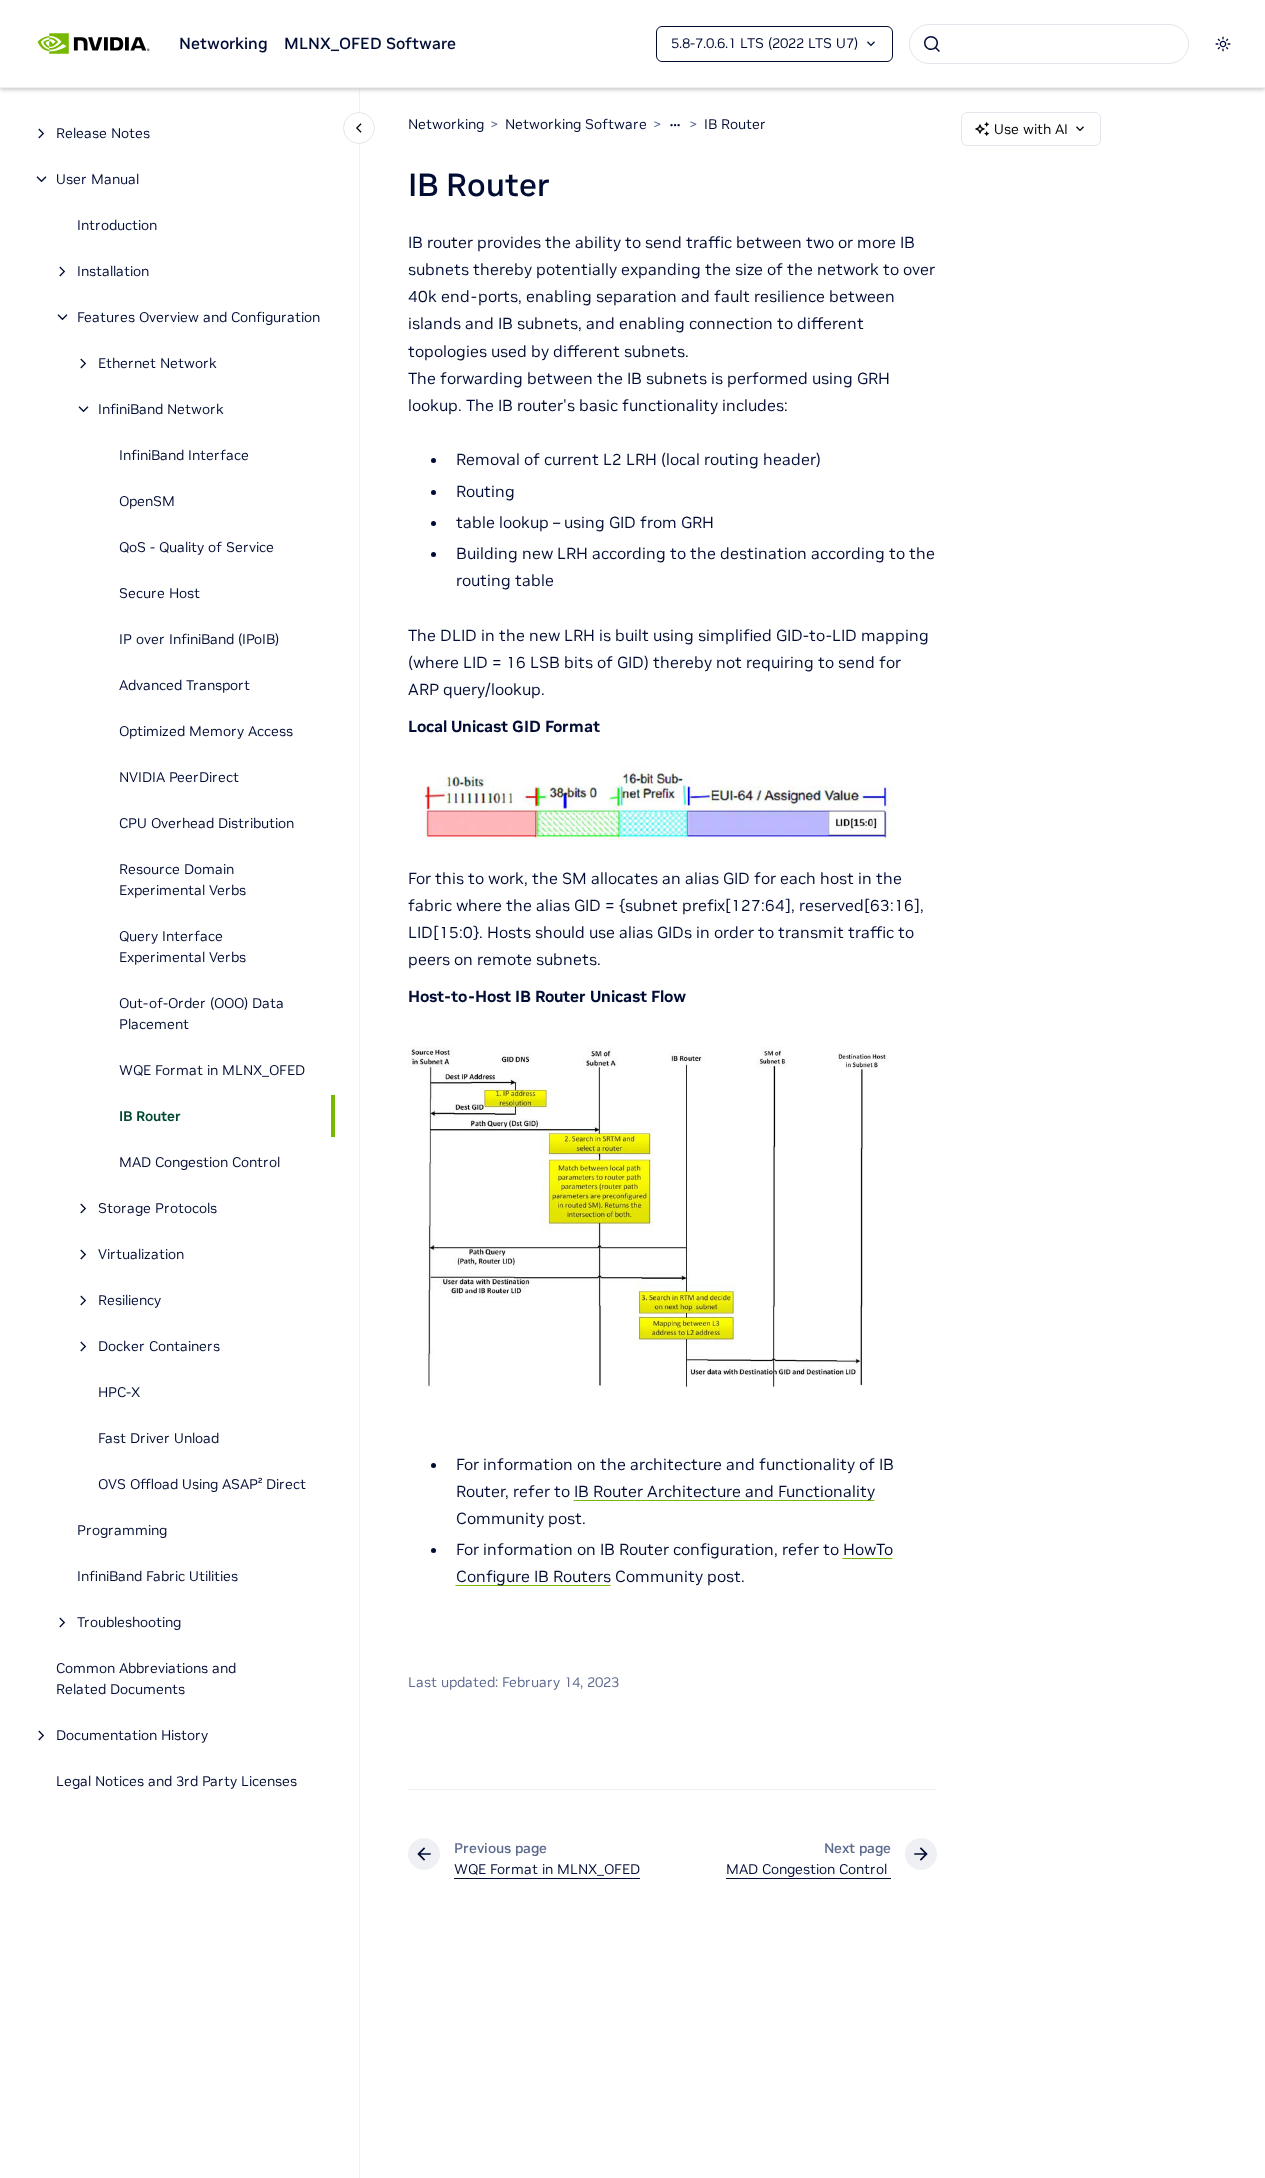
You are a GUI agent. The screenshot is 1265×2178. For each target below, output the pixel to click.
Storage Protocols (157, 1208)
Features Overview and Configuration (198, 317)
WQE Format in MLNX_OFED (212, 1070)
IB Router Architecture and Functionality (724, 1491)
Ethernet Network (157, 363)
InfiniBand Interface (184, 455)
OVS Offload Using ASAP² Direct (202, 1484)
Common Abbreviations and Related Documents (146, 1678)
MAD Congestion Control (201, 1162)
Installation (113, 271)
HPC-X (119, 1392)
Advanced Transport (184, 685)
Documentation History (132, 1735)
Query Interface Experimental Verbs (182, 946)
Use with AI (1031, 129)
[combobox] (1049, 44)
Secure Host (159, 593)
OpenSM (147, 501)
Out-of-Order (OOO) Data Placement (201, 1013)
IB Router (150, 1116)
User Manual (97, 179)
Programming (122, 1530)
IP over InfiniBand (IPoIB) (199, 639)
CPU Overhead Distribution (206, 823)
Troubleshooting (129, 1622)
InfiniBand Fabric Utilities (157, 1576)
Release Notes (103, 133)
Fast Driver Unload (158, 1438)
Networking (223, 43)
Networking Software (576, 124)
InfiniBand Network (161, 409)
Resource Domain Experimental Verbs (182, 879)
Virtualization (141, 1254)
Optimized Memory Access (206, 731)
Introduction (117, 225)
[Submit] (932, 44)
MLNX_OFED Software (370, 43)
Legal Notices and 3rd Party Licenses (176, 1781)
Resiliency (129, 1300)
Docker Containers (159, 1346)
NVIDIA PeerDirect (179, 777)
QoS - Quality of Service (196, 547)
